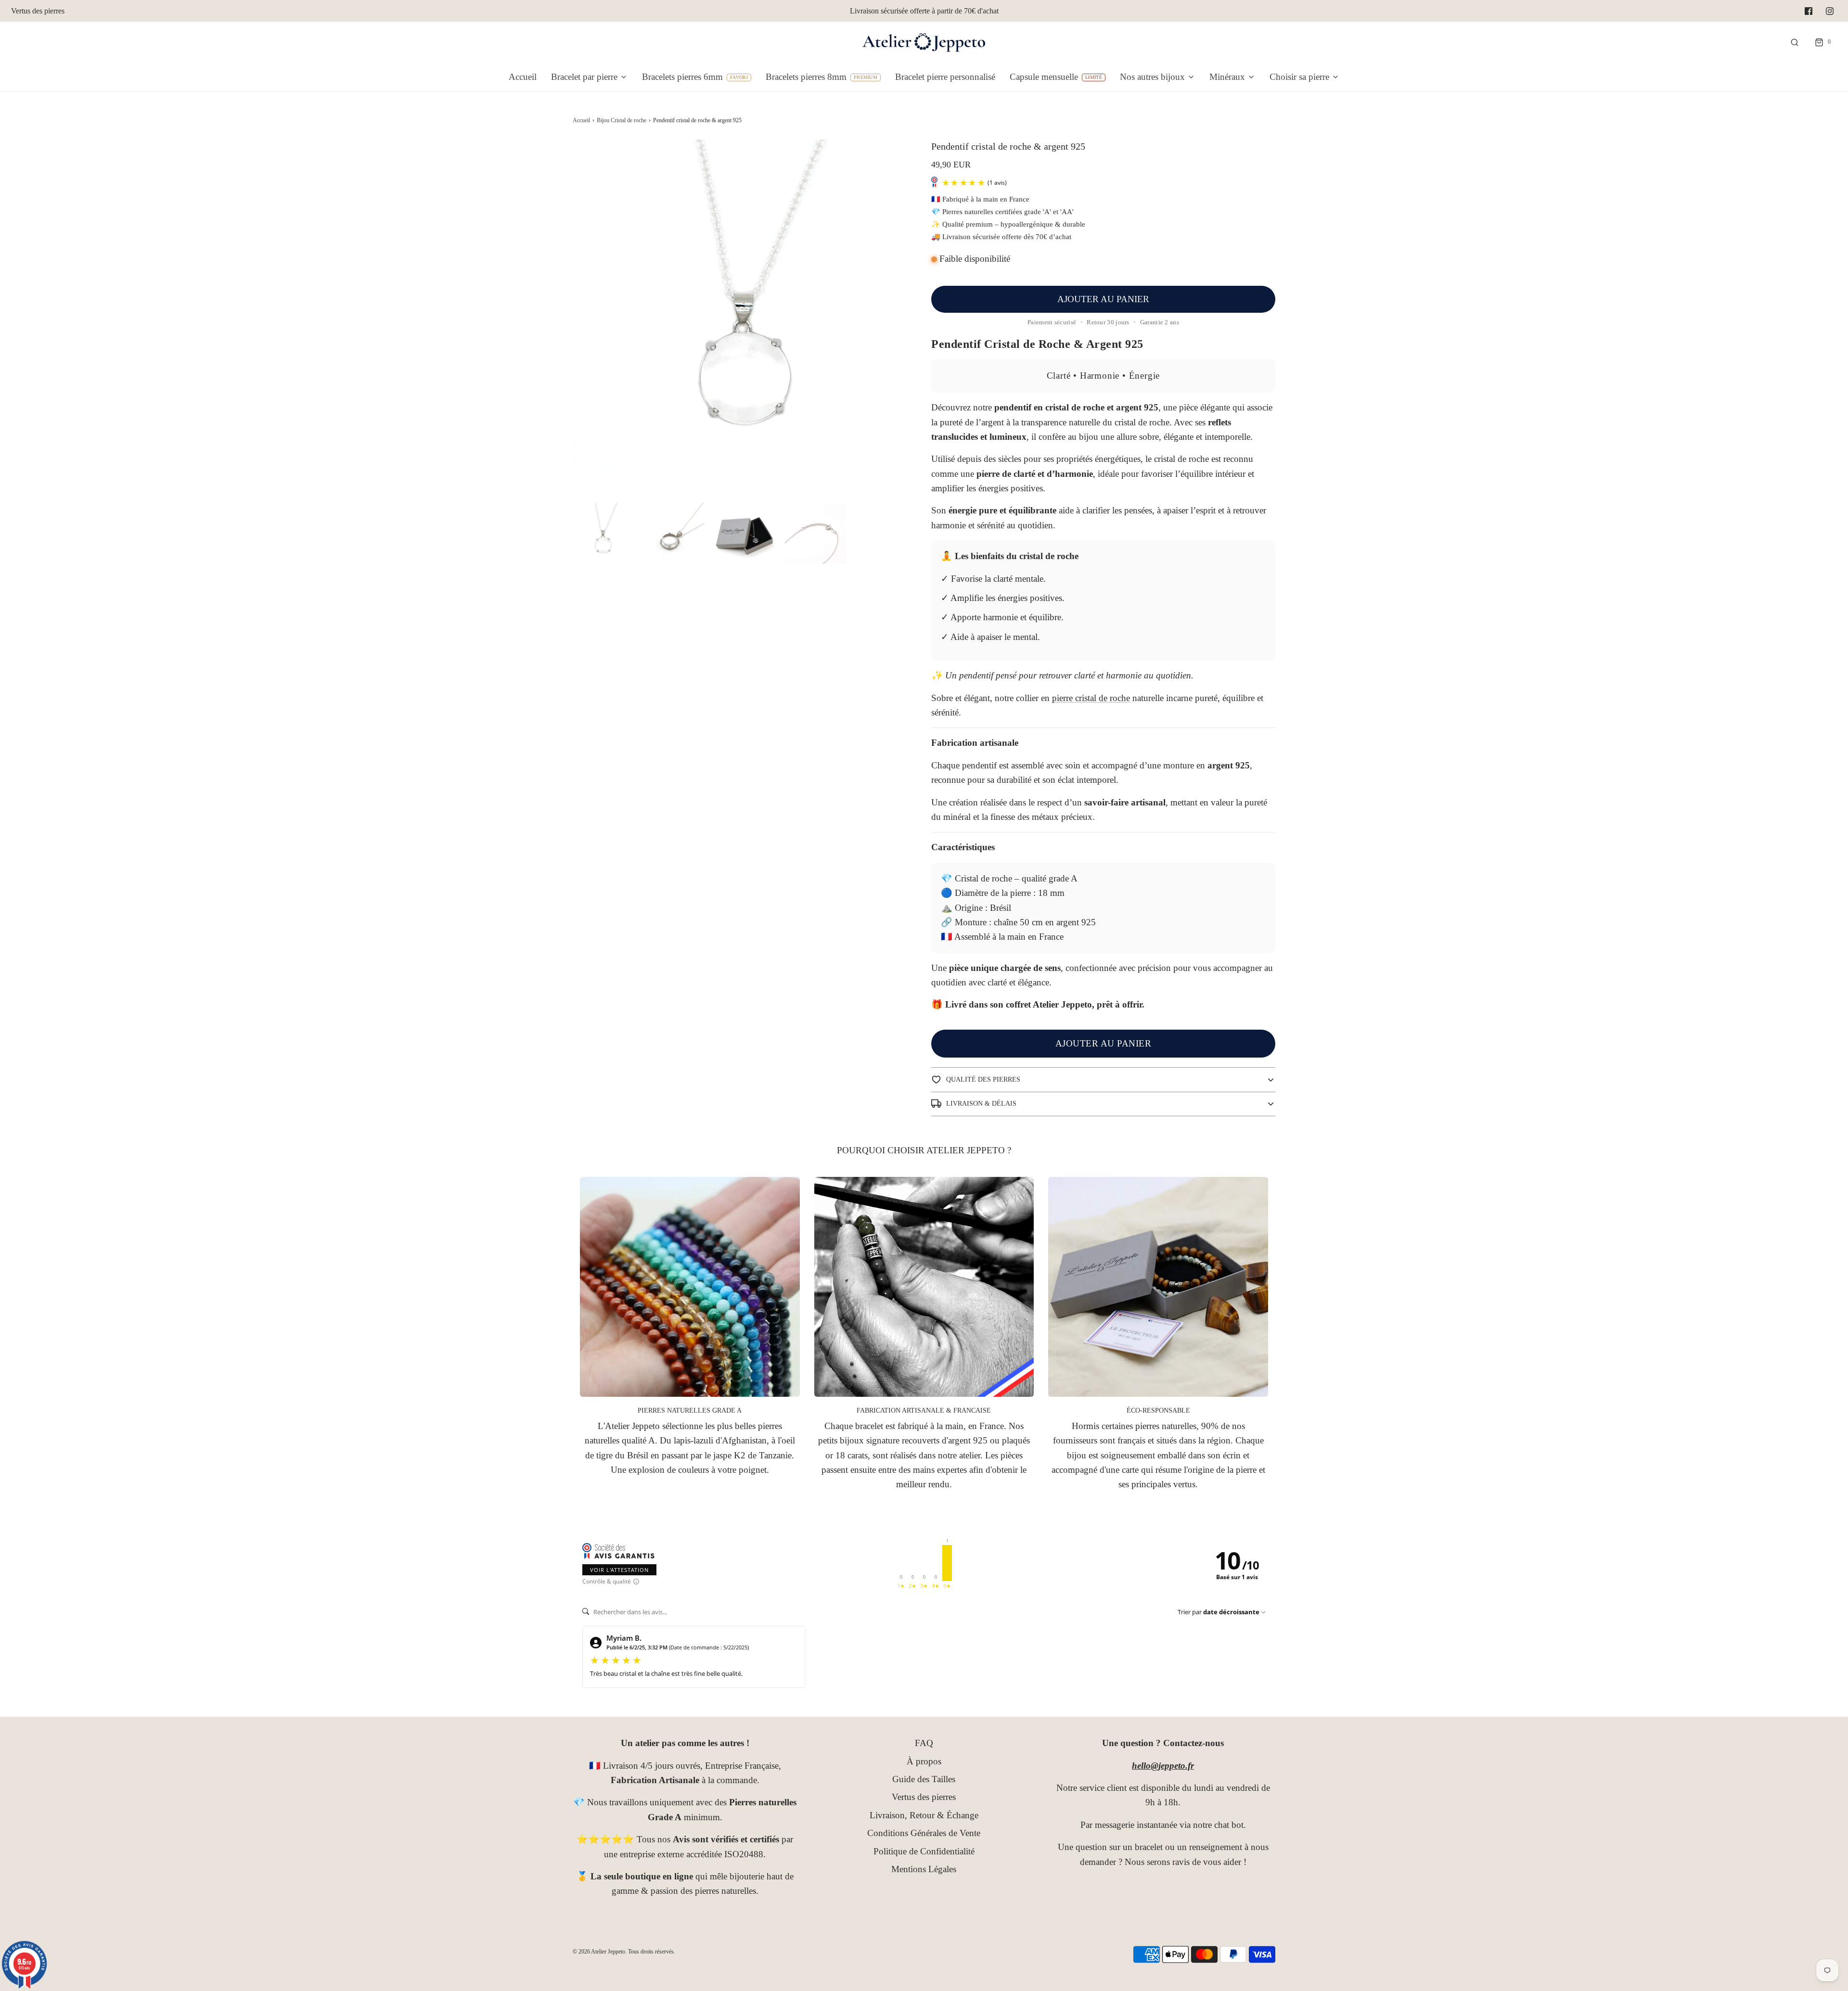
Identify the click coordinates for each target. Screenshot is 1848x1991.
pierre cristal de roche (1091, 698)
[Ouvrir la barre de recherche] (1795, 42)
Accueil (523, 77)
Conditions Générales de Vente (924, 1833)
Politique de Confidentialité (924, 1851)
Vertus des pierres (38, 11)
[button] (603, 533)
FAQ (924, 1743)
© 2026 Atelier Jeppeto (599, 1952)
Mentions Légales (924, 1869)
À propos (924, 1761)
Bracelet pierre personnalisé (945, 77)
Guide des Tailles (924, 1779)
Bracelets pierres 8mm (806, 77)
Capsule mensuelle (1044, 77)
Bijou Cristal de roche (622, 120)
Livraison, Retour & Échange (924, 1815)
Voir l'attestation (619, 1570)
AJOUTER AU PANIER (1103, 299)
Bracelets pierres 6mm (682, 77)
